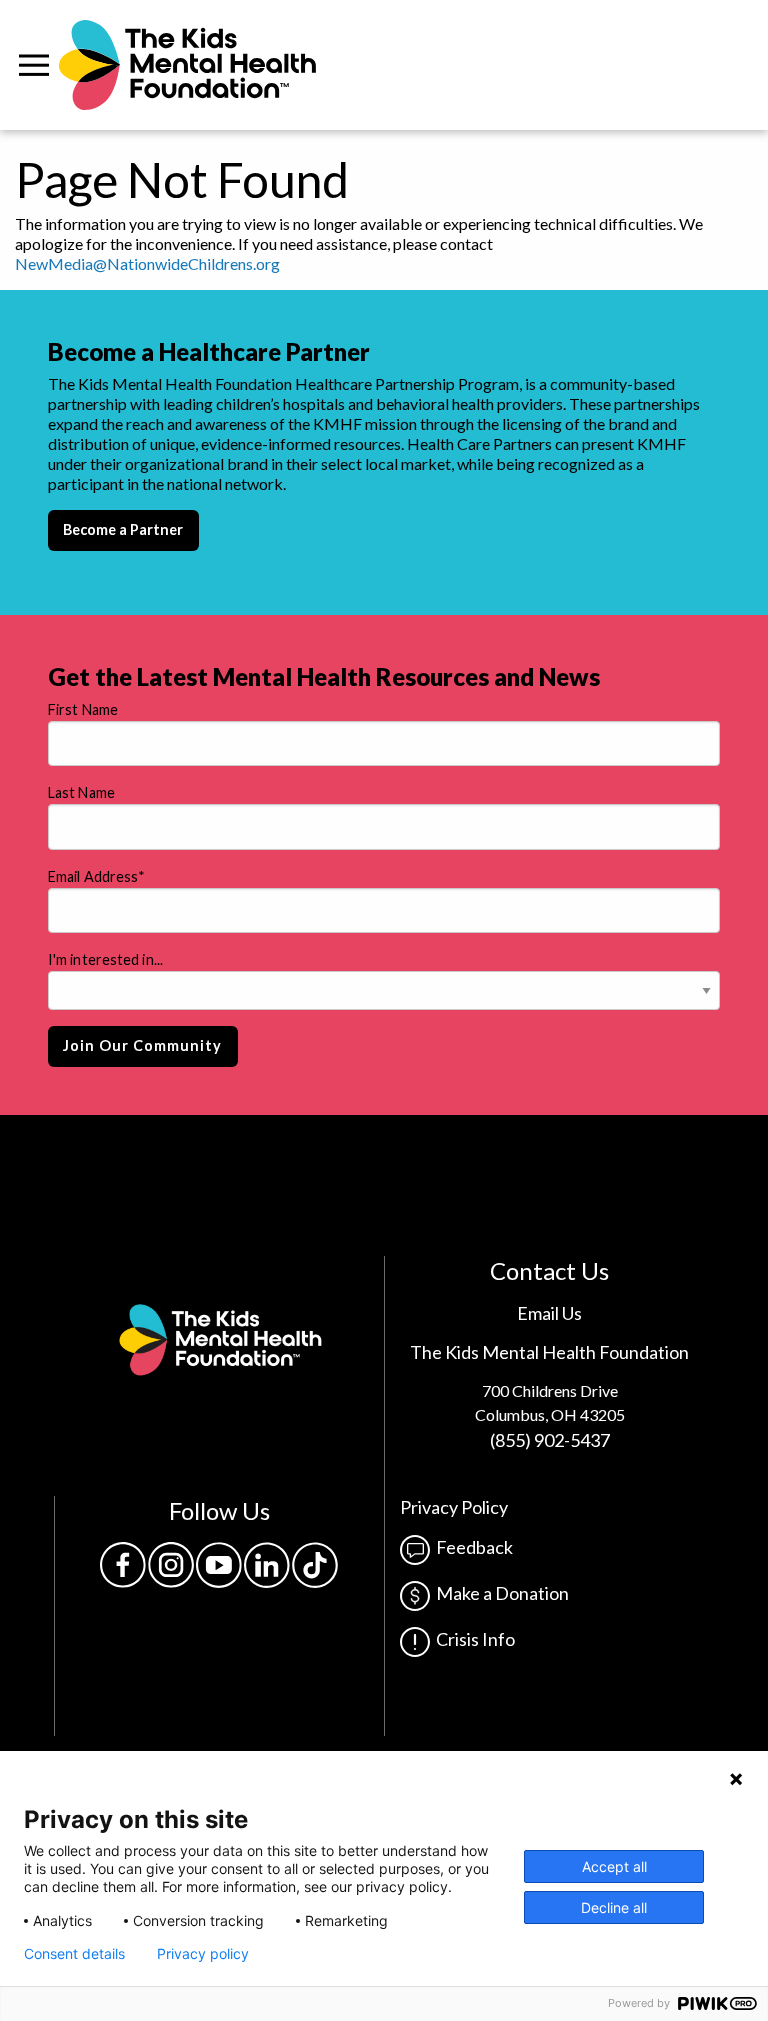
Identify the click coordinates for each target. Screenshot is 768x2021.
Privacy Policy (454, 1507)
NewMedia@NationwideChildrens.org (147, 263)
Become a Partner (123, 529)
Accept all (614, 1866)
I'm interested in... (105, 959)
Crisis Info (472, 1639)
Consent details (74, 1954)
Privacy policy (203, 1954)
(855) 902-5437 (550, 1440)
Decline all (614, 1907)
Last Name (81, 792)
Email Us (549, 1313)
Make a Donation (499, 1593)
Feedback (471, 1547)
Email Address (96, 876)
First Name (83, 709)
